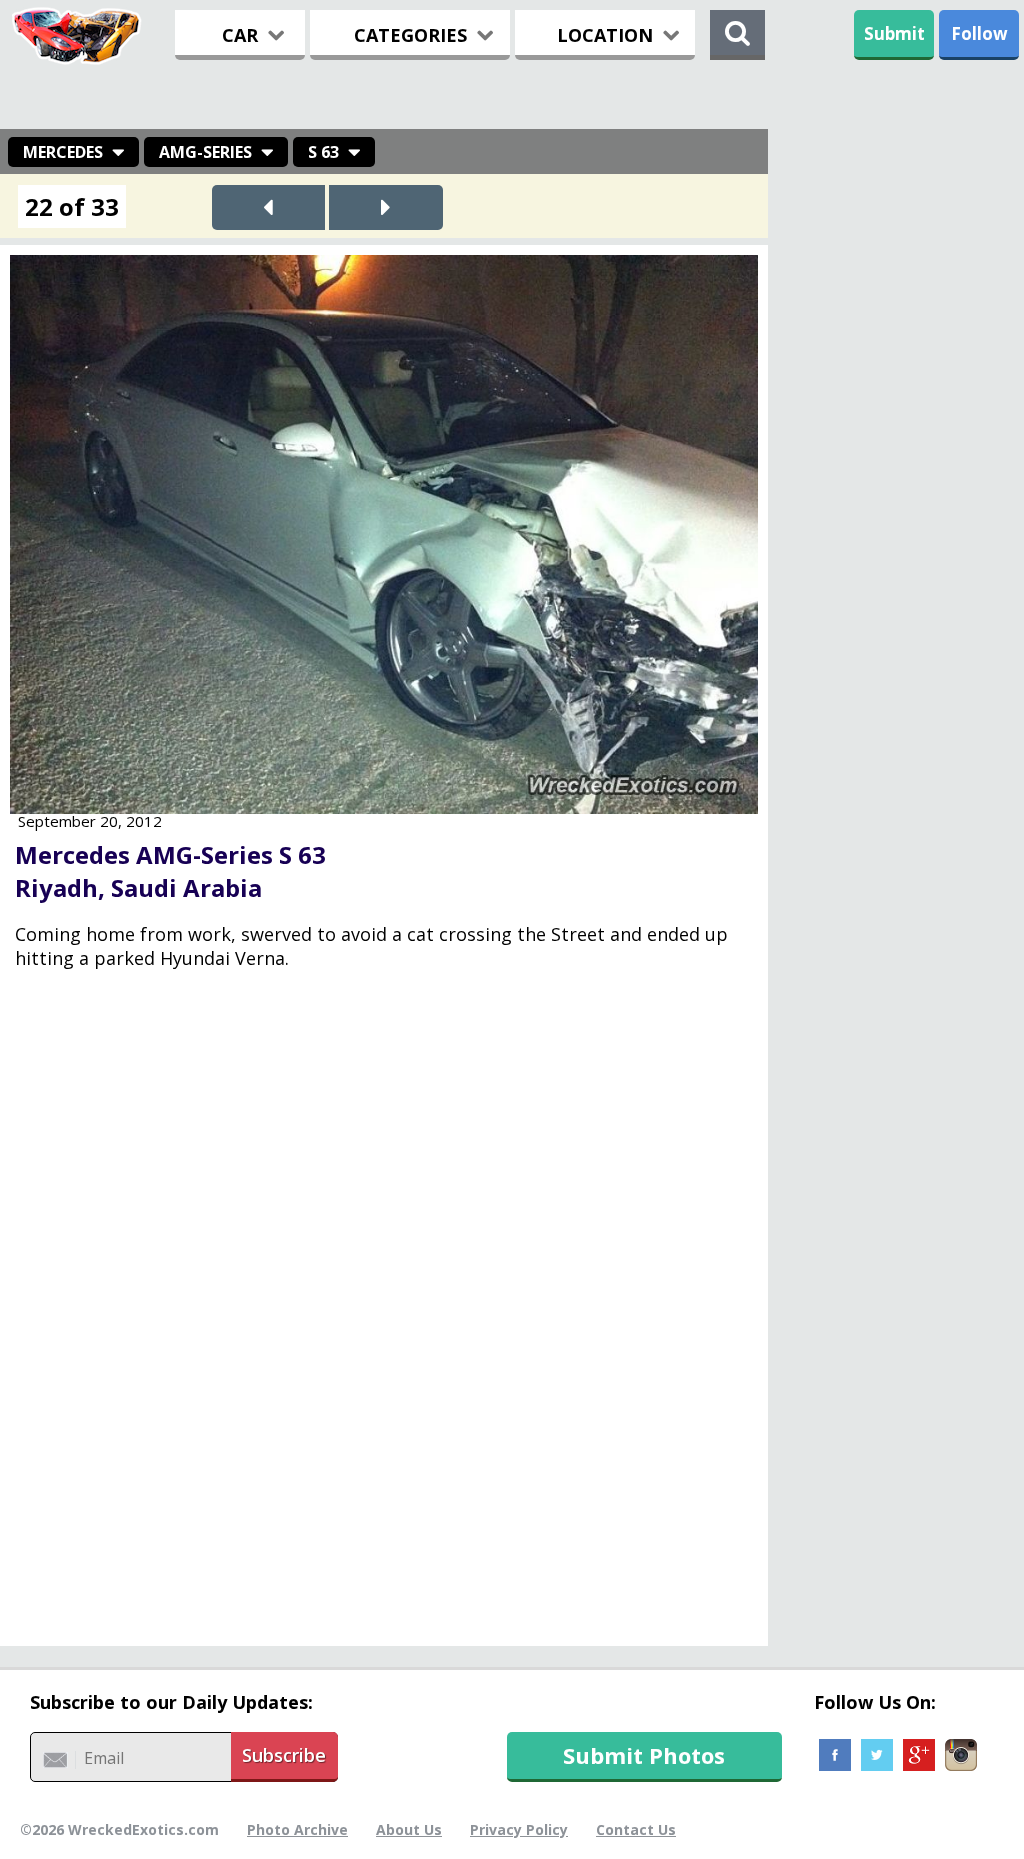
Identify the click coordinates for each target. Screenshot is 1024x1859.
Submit (894, 33)
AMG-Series (205, 152)
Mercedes (63, 152)
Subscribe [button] (284, 1755)
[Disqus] (384, 1317)
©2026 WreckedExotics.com (119, 1829)
